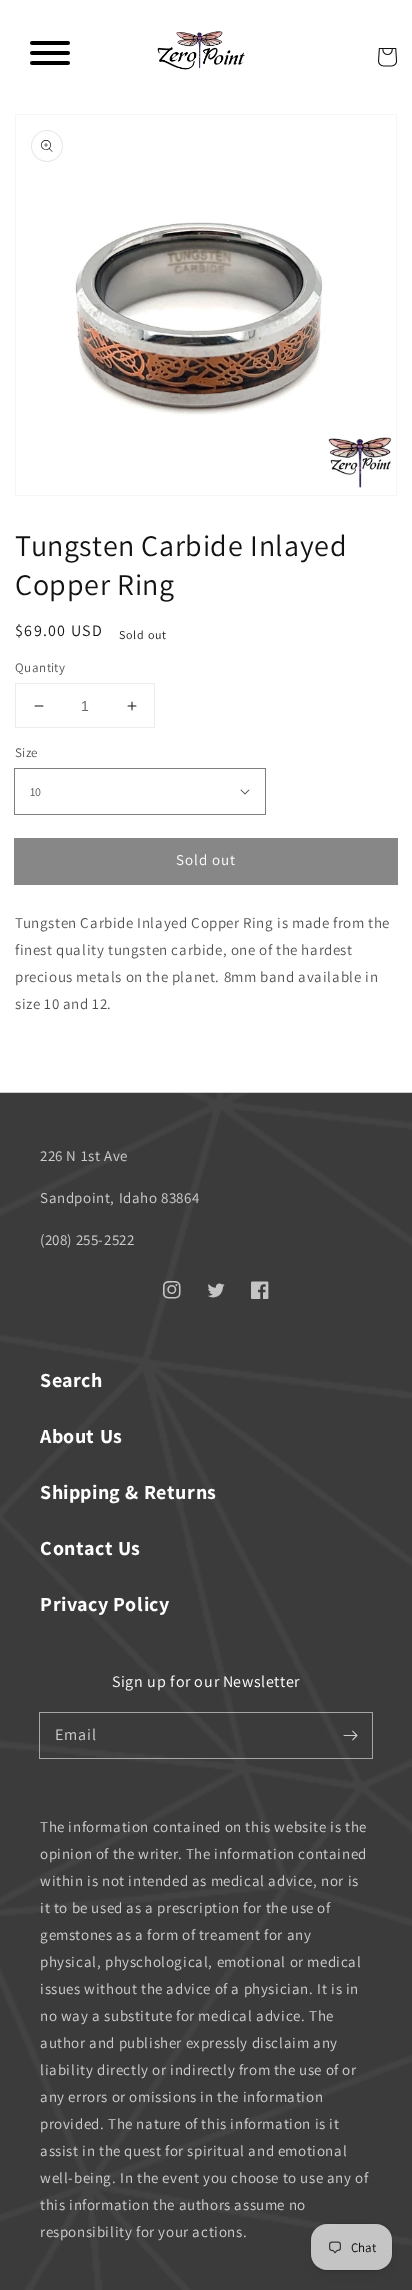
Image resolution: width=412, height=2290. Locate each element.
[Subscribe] (350, 1735)
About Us (81, 1436)
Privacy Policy (104, 1604)
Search (71, 1380)
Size (26, 752)
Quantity (40, 667)
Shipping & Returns (128, 1492)
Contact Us (90, 1548)
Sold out (206, 859)
